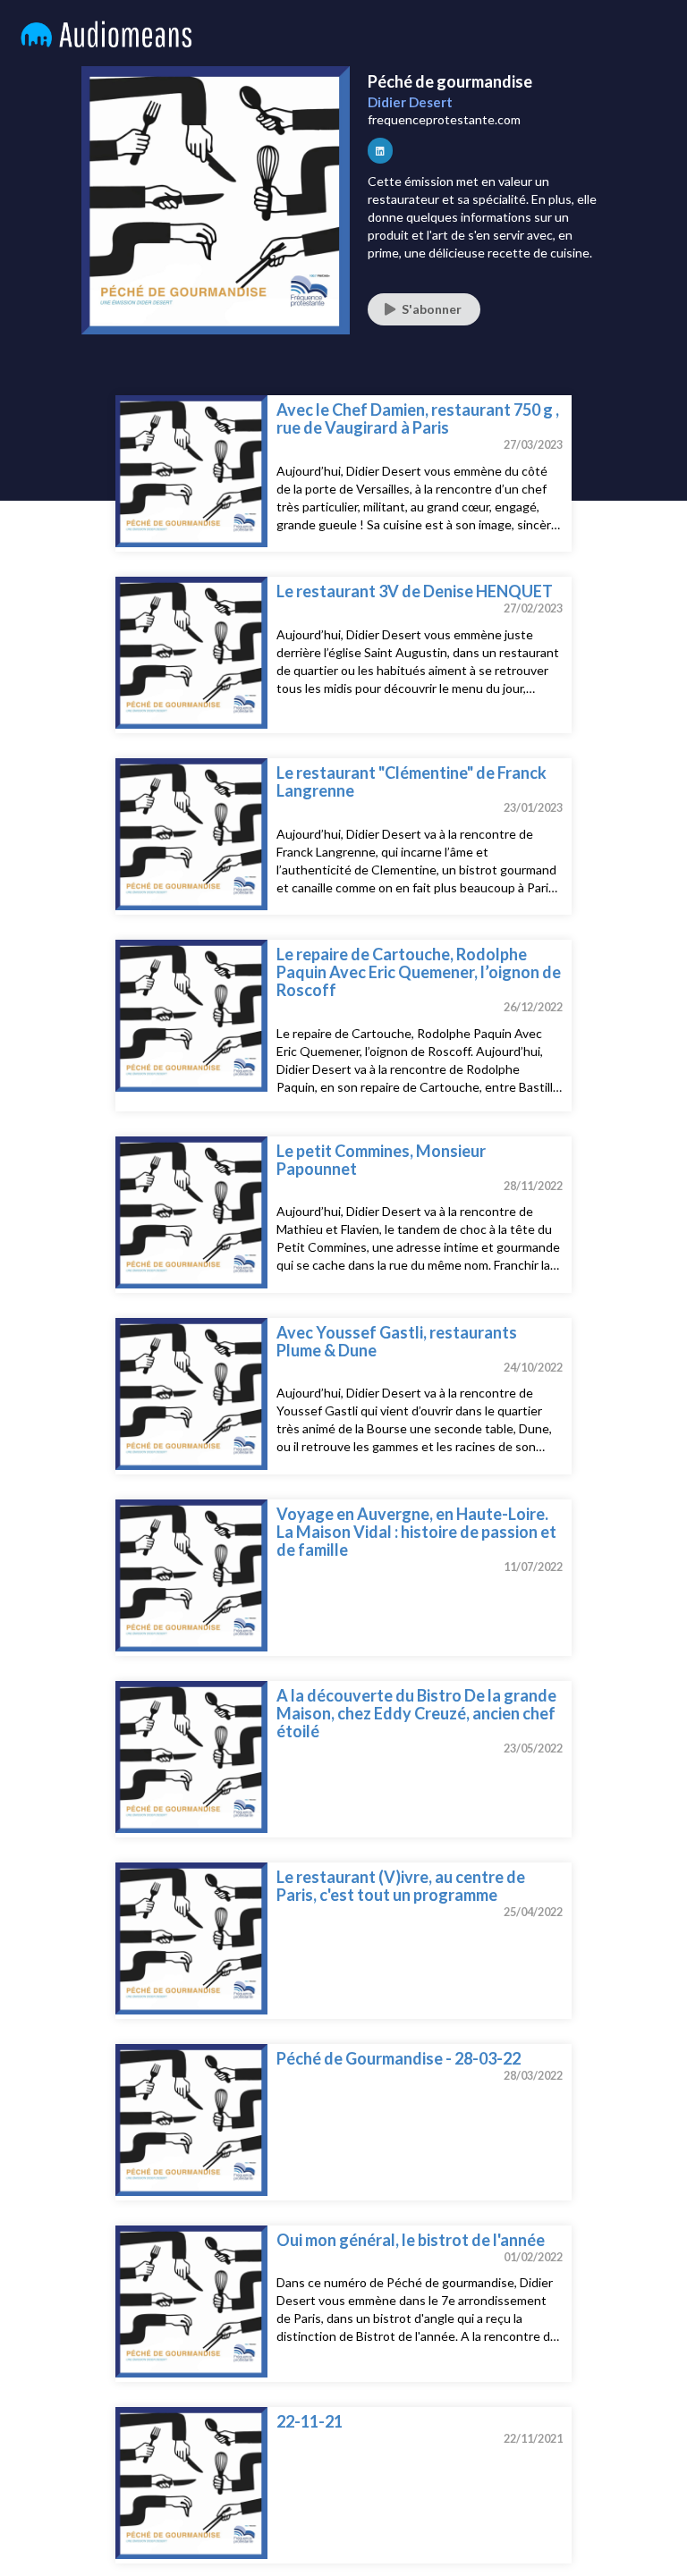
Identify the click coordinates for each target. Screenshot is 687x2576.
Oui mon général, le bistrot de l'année (411, 2240)
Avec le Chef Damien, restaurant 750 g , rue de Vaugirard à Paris (418, 418)
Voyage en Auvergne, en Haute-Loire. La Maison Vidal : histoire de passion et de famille (416, 1532)
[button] (380, 150)
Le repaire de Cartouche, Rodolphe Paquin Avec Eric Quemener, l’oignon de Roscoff (419, 972)
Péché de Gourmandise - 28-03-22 (399, 2058)
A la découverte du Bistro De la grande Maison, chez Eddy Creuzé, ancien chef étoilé (416, 1713)
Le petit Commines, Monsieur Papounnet (381, 1160)
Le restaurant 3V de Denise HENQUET (415, 591)
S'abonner (432, 309)
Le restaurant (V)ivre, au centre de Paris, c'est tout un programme (401, 1886)
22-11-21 (310, 2421)
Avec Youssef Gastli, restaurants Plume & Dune (397, 1341)
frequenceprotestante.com (444, 119)
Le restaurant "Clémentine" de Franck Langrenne (411, 781)
